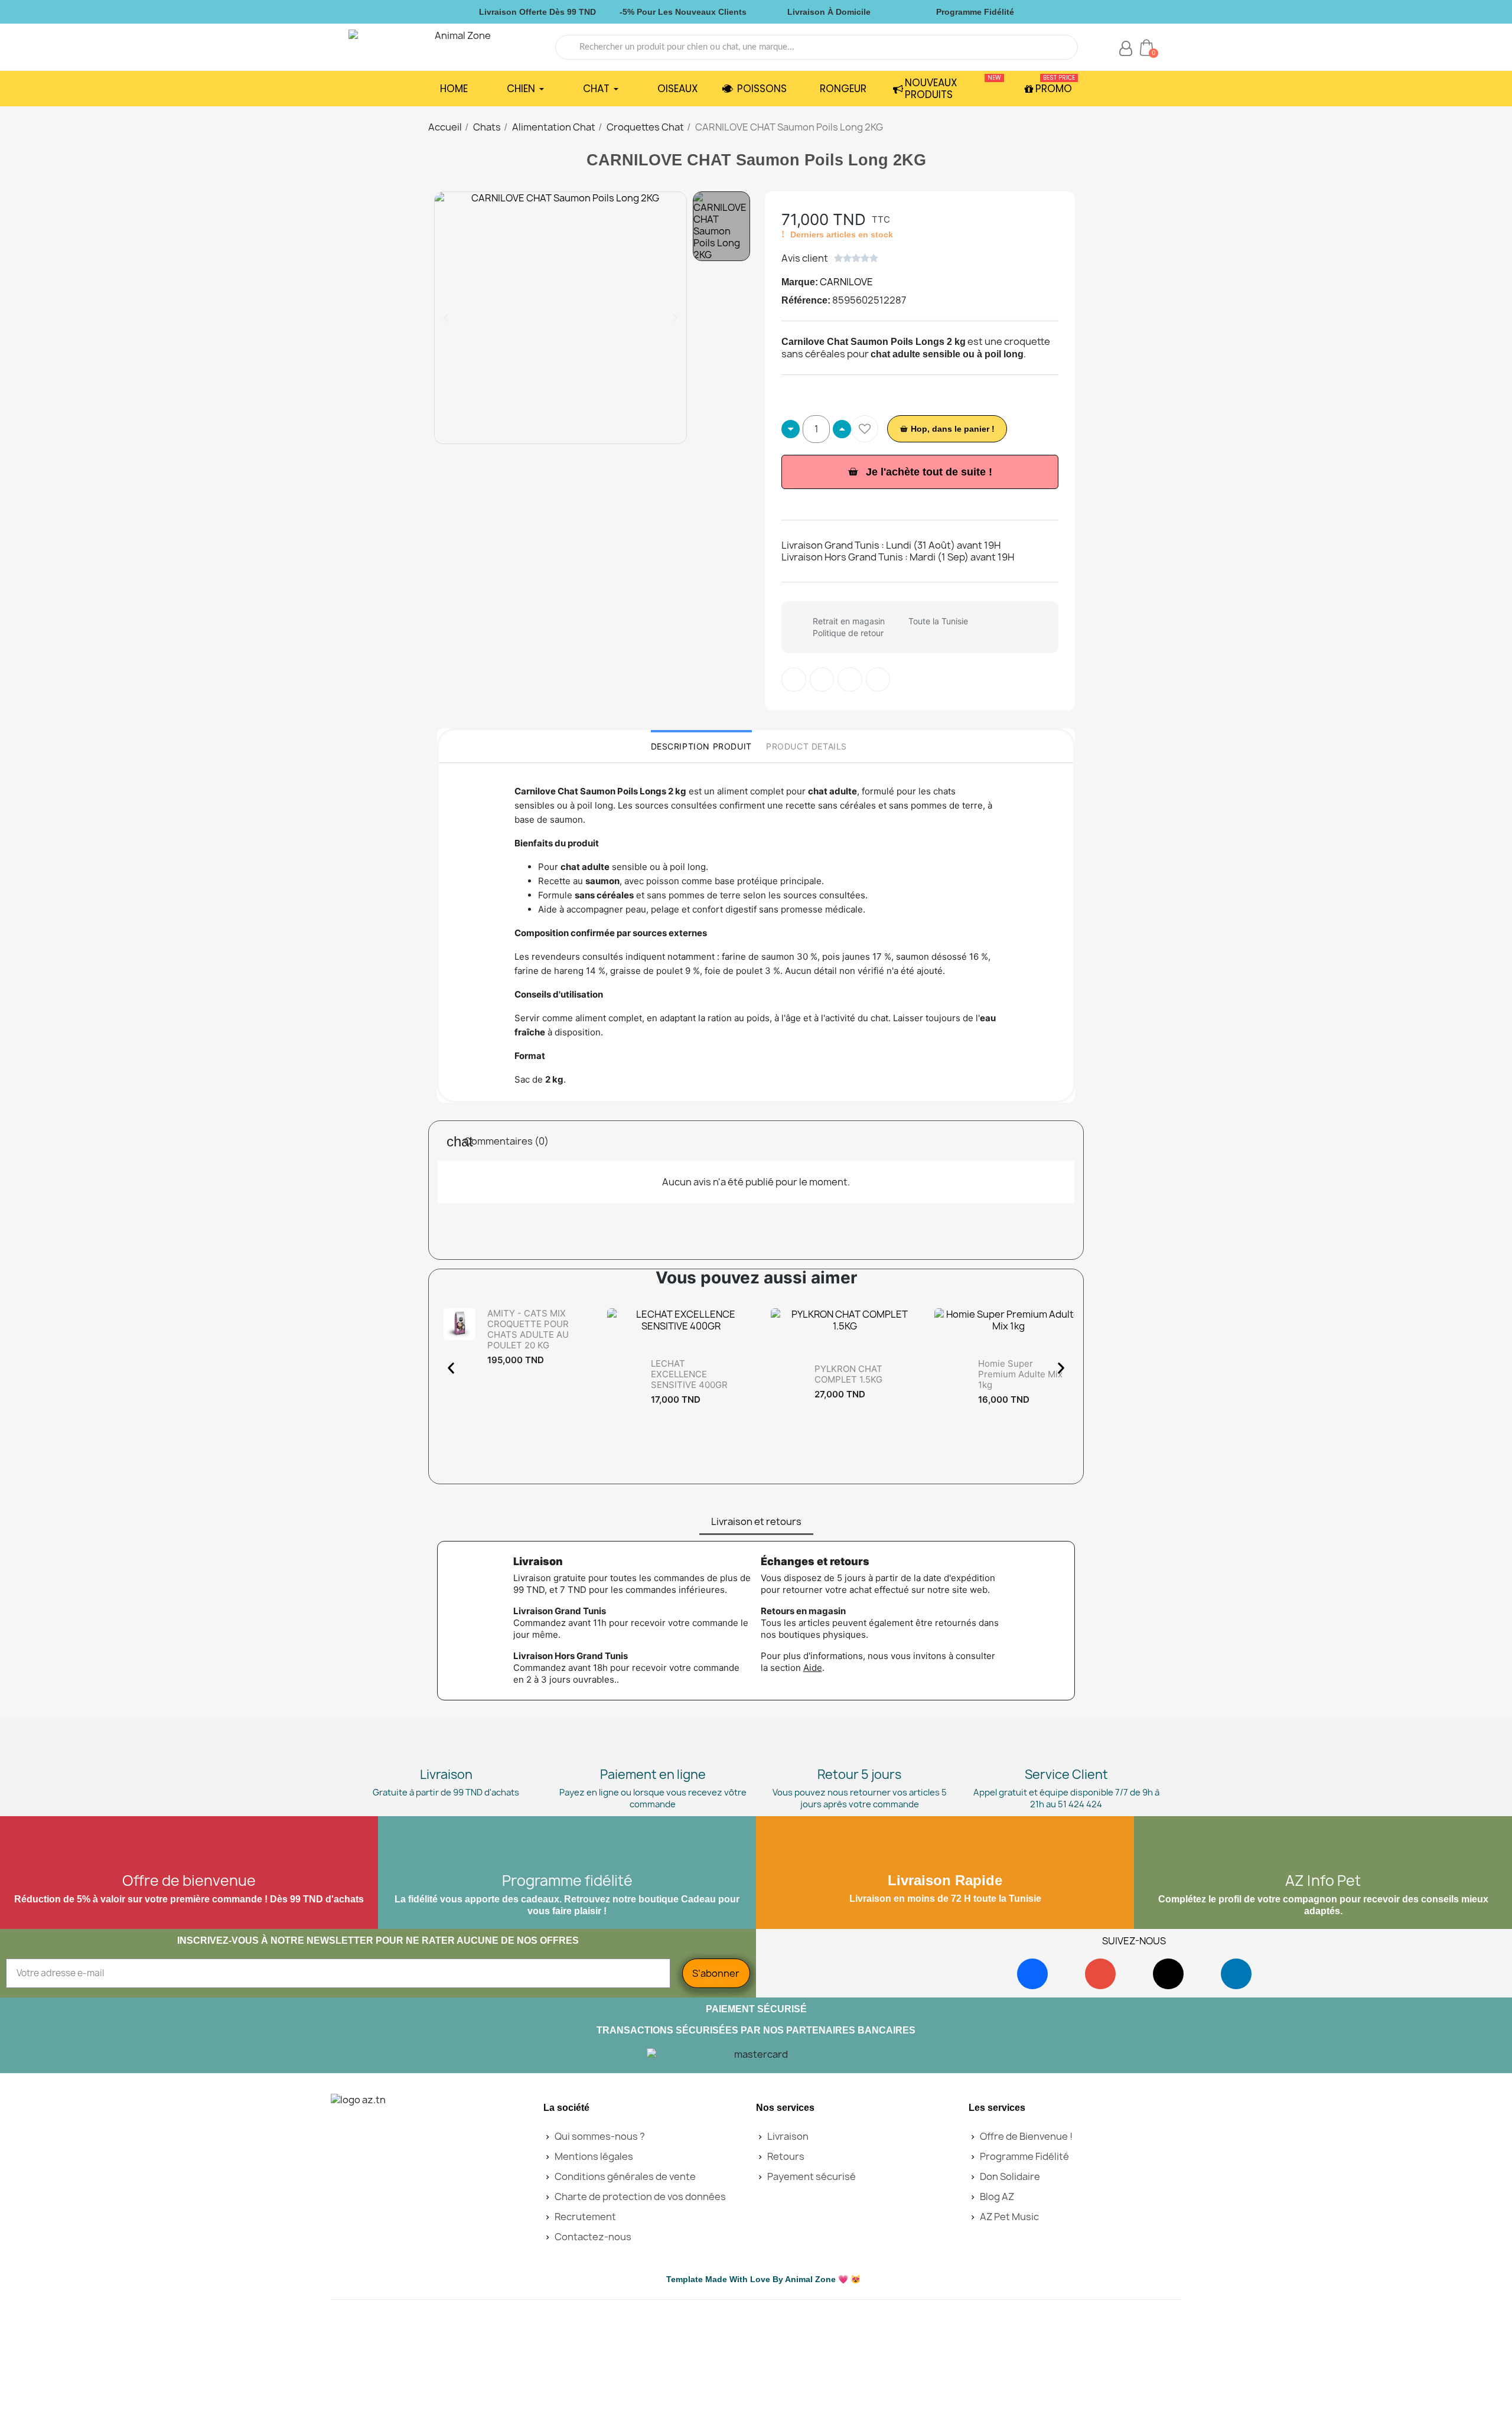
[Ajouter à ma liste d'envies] (865, 429)
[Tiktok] (1168, 1974)
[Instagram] (1100, 1974)
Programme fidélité (567, 1881)
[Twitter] (822, 680)
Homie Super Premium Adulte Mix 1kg (1020, 1374)
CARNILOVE (846, 282)
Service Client (1066, 1775)
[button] (446, 318)
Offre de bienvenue (189, 1881)
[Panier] (1146, 47)
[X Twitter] (878, 680)
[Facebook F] (794, 680)
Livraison (446, 1775)
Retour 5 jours (859, 1775)
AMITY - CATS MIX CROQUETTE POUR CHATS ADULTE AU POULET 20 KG (528, 1329)
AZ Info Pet (1323, 1881)
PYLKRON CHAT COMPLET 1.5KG (848, 1374)
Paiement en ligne (653, 1775)
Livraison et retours (756, 1521)
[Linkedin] (1236, 1974)
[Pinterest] (850, 680)
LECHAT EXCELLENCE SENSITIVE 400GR (689, 1374)
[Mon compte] (1126, 48)
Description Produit (701, 746)
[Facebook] (1032, 1974)
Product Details (806, 746)
